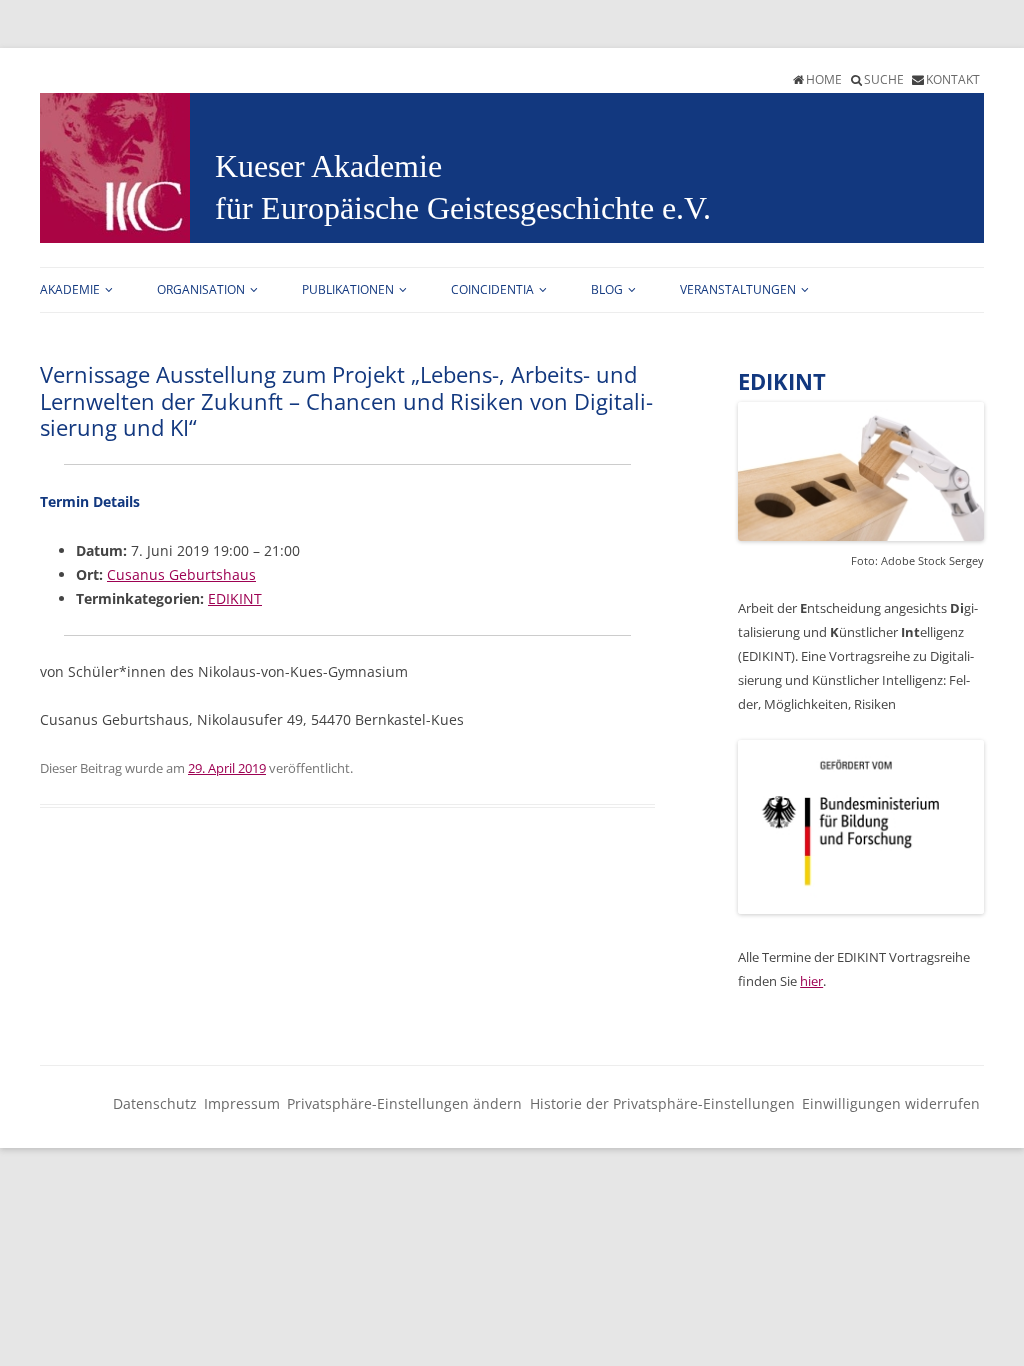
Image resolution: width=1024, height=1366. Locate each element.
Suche (884, 79)
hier (811, 981)
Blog (607, 289)
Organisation (201, 289)
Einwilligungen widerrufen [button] (891, 1103)
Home (824, 79)
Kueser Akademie (328, 166)
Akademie (70, 289)
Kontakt (953, 79)
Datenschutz (155, 1103)
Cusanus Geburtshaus (181, 574)
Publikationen (348, 289)
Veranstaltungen (738, 289)
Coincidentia (492, 289)
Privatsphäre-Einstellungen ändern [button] (404, 1103)
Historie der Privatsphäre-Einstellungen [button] (662, 1103)
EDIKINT (235, 598)
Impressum (242, 1103)
